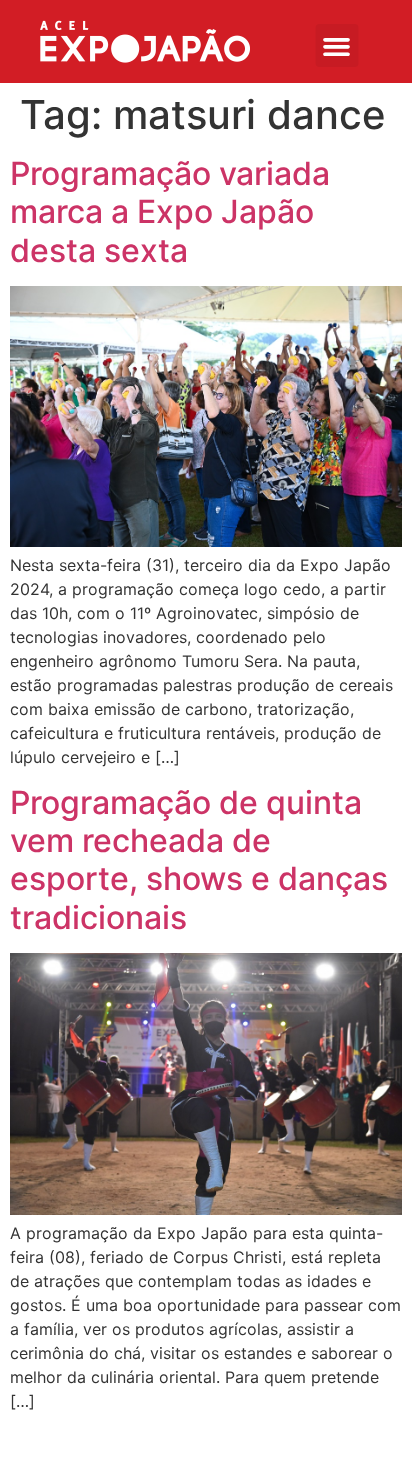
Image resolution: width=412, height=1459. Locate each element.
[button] (336, 45)
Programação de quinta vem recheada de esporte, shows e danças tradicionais (199, 860)
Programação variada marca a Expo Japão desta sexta (170, 212)
